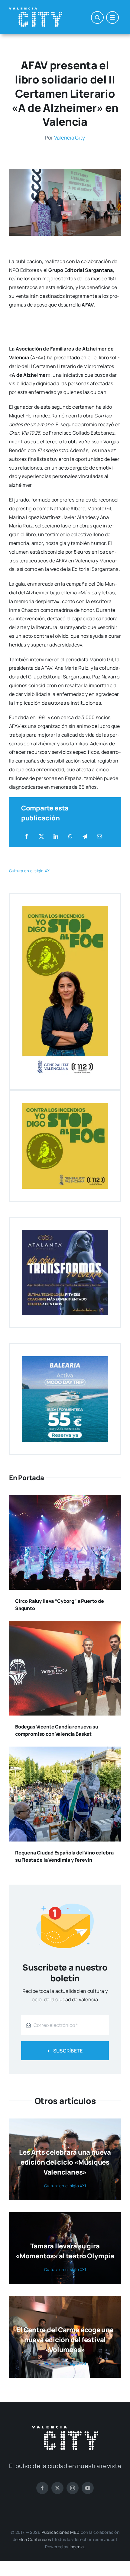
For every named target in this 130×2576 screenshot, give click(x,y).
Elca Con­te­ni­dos (35, 2539)
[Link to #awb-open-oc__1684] (112, 17)
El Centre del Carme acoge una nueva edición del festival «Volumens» (65, 2340)
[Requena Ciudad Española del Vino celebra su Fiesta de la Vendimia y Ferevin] (65, 1751)
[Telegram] (85, 837)
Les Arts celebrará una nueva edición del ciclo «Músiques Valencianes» (65, 2162)
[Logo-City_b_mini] (36, 10)
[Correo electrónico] (99, 837)
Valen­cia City (70, 138)
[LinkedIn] (56, 837)
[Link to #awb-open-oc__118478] (97, 17)
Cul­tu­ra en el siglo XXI (30, 871)
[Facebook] (27, 837)
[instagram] (73, 2488)
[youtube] (88, 2488)
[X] (41, 837)
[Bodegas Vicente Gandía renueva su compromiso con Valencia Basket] (65, 1625)
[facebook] (42, 2488)
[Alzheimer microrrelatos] (65, 171)
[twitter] (57, 2488)
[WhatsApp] (70, 837)
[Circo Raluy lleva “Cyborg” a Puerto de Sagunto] (65, 1499)
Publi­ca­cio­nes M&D (61, 2532)
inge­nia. (77, 2547)
